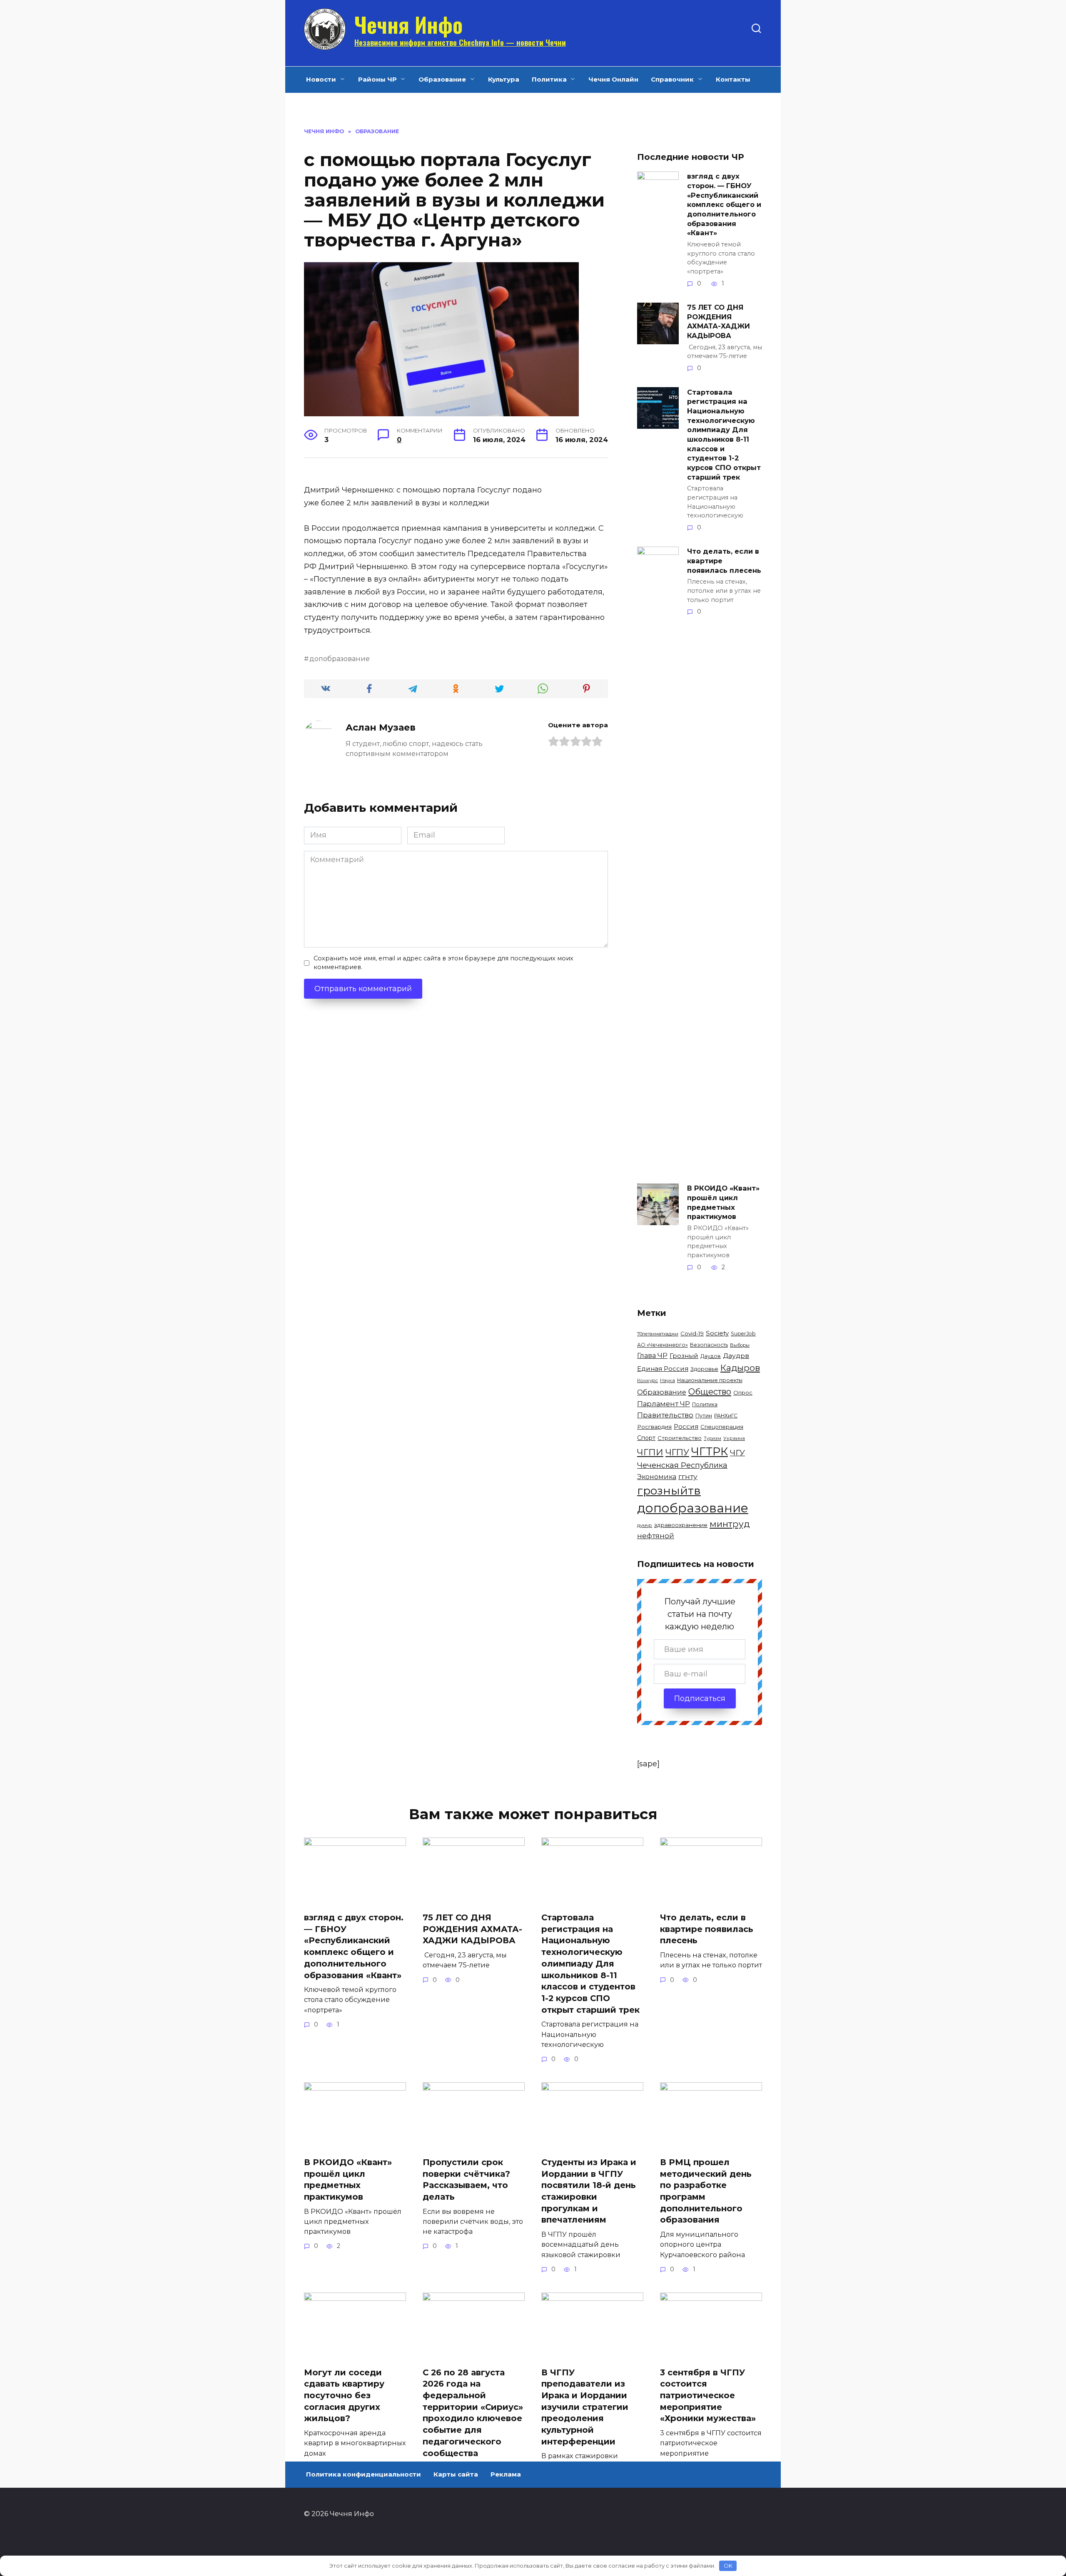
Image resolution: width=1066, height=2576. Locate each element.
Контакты (733, 79)
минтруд (730, 1524)
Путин (704, 1416)
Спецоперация (722, 1427)
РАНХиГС (726, 1416)
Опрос (743, 1392)
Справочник (672, 79)
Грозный (684, 1356)
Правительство (665, 1415)
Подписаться (700, 1698)
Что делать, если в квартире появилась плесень (724, 561)
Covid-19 (692, 1333)
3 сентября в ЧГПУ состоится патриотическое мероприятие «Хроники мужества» (708, 2396)
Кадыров (740, 1368)
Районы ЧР (377, 79)
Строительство (680, 1438)
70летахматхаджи (658, 1334)
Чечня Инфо (408, 24)
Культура (504, 79)
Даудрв (736, 1356)
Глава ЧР (652, 1355)
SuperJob (743, 1334)
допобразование (340, 659)
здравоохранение (681, 1525)
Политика (549, 79)
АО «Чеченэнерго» (663, 1345)
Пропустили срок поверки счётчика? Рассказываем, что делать (466, 2179)
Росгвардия (654, 1427)
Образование (442, 79)
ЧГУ (737, 1452)
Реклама (506, 2474)
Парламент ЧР (664, 1404)
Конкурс (648, 1380)
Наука (667, 1380)
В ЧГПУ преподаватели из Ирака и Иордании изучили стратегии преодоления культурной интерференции (585, 2407)
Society (717, 1333)
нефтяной (656, 1536)
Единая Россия (663, 1369)
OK (728, 2566)
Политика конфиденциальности (364, 2474)
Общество (710, 1391)
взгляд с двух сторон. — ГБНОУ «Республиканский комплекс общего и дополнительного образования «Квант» (724, 204)
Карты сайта (456, 2474)
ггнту (688, 1476)
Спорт (646, 1438)
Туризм (712, 1438)
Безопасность (709, 1345)
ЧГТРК (710, 1451)
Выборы (740, 1345)
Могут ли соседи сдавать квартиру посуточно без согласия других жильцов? (344, 2396)
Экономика (657, 1477)
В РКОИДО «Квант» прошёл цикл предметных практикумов (723, 1202)
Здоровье (704, 1369)
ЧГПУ (677, 1452)
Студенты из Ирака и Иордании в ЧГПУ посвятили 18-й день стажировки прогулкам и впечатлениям (589, 2191)
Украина (734, 1438)
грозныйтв (669, 1491)
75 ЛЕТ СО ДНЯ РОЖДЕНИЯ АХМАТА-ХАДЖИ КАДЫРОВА (719, 321)
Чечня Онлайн (613, 79)
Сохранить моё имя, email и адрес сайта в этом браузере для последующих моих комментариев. (443, 963)
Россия (686, 1426)
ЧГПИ (650, 1452)
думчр (645, 1525)
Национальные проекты (710, 1380)
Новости (321, 79)
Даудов (711, 1356)
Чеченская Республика (682, 1465)
